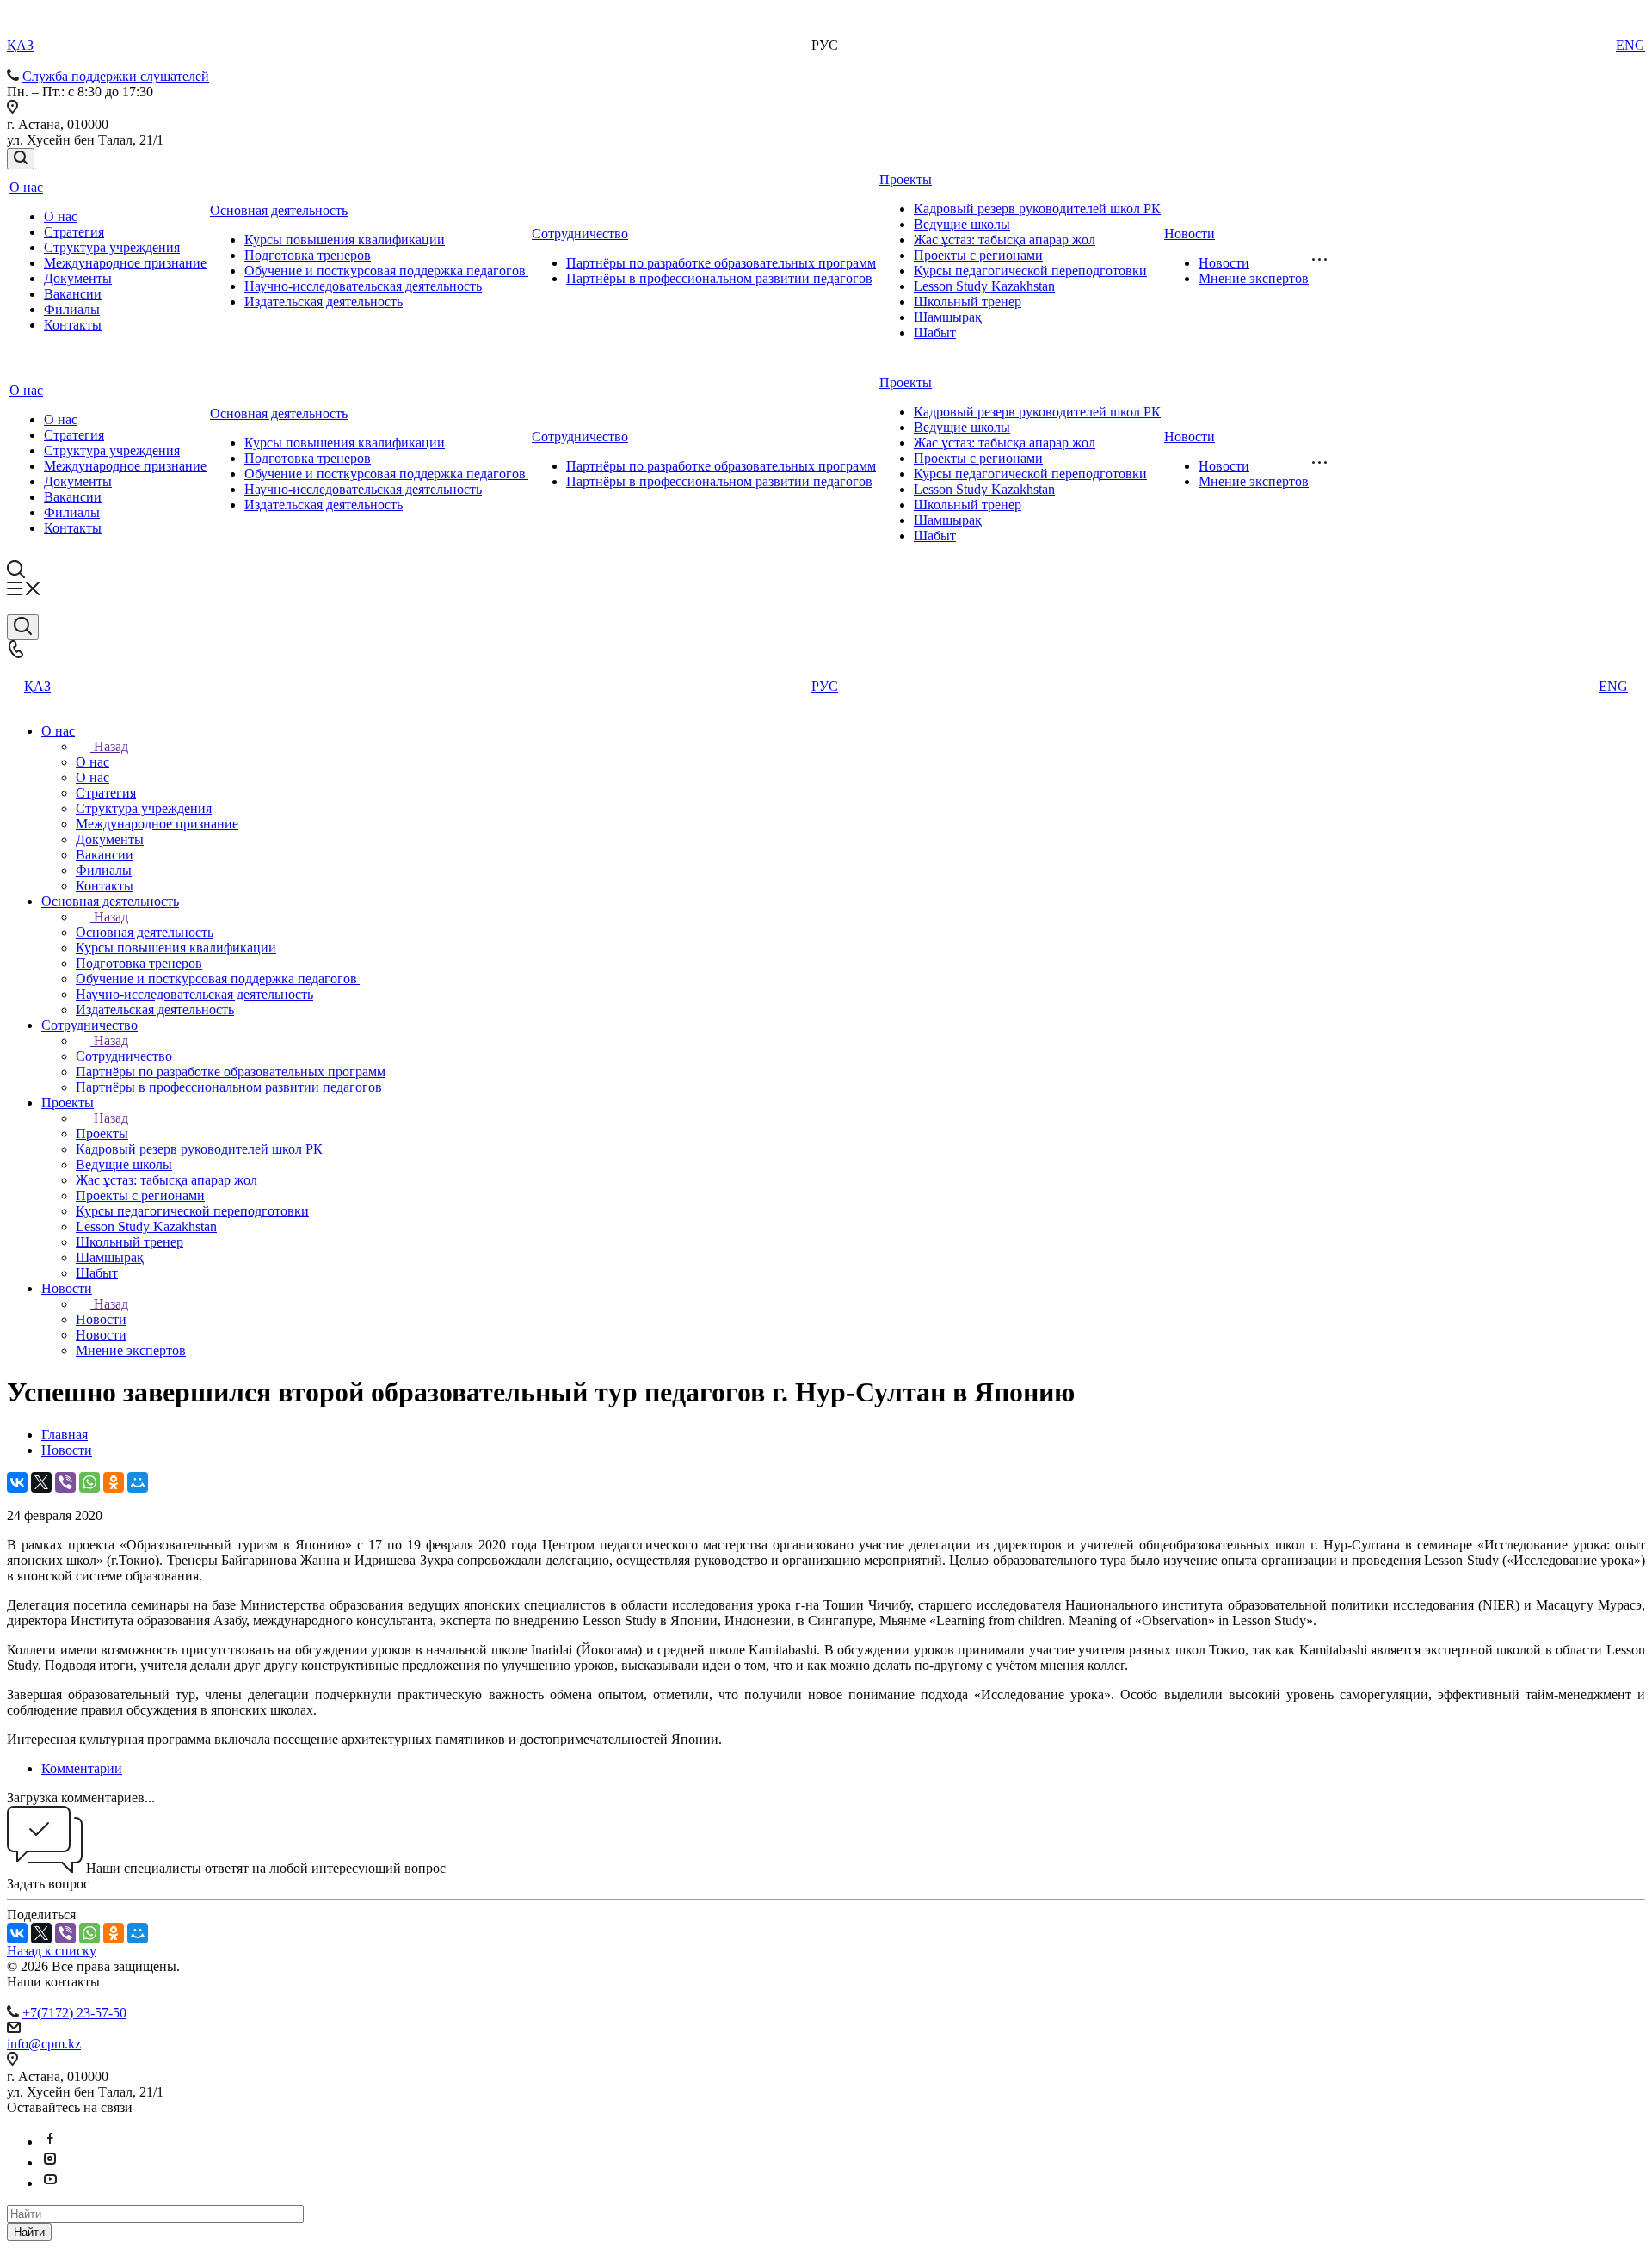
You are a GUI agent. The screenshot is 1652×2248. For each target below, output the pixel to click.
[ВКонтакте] (17, 1482)
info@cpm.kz (44, 2044)
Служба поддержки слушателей (116, 76)
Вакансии (73, 294)
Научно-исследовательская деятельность (363, 286)
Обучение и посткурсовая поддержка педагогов (386, 271)
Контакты (73, 325)
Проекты (906, 179)
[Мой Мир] (138, 1482)
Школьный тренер (968, 302)
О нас (26, 187)
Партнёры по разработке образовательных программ (721, 263)
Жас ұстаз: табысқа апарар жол (1005, 240)
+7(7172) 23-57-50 (74, 2013)
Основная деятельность (279, 210)
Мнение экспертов (1254, 278)
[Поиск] (21, 159)
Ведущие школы (962, 224)
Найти (29, 2232)
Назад (111, 746)
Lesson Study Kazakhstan (984, 286)
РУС (825, 686)
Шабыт (935, 333)
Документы (78, 278)
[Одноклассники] (114, 1482)
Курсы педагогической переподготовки (1030, 271)
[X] (41, 1482)
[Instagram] (50, 2162)
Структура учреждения (112, 247)
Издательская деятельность (324, 302)
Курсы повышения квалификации (345, 240)
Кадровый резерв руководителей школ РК (1037, 209)
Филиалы (72, 309)
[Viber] (65, 1482)
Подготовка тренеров (308, 255)
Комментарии (82, 1768)
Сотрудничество (580, 234)
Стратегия (74, 232)
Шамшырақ (948, 317)
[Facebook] (50, 2142)
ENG (1630, 45)
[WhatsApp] (89, 1482)
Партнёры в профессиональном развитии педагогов (719, 278)
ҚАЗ (20, 45)
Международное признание (125, 263)
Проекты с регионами (978, 255)
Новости (1190, 234)
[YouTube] (50, 2183)
